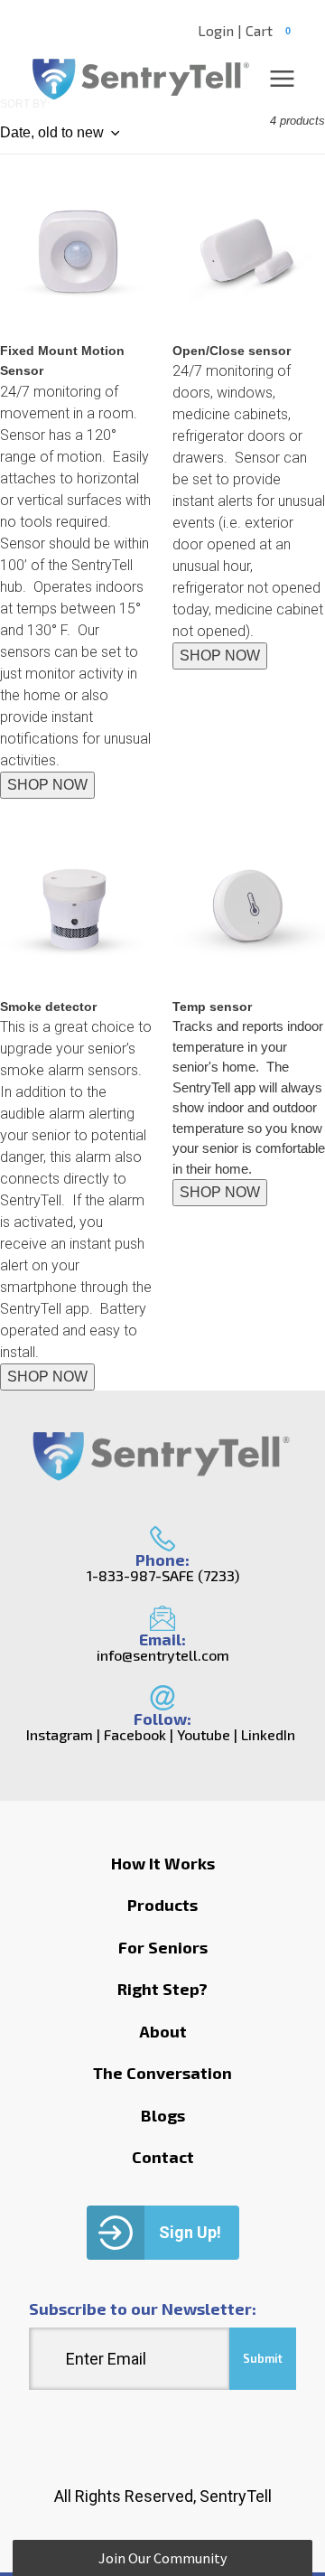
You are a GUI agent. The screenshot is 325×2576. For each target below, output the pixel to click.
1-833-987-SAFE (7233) (163, 1576)
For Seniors (163, 1947)
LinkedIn (268, 1735)
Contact (163, 2157)
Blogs (163, 2115)
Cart (268, 30)
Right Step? (162, 1989)
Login (216, 31)
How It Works (163, 1863)
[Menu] (282, 79)
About (163, 2031)
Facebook (135, 1735)
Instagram (60, 1735)
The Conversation (162, 2073)
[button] (162, 2558)
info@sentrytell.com (163, 1655)
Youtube (204, 1735)
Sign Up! (190, 2232)
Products (162, 1905)
